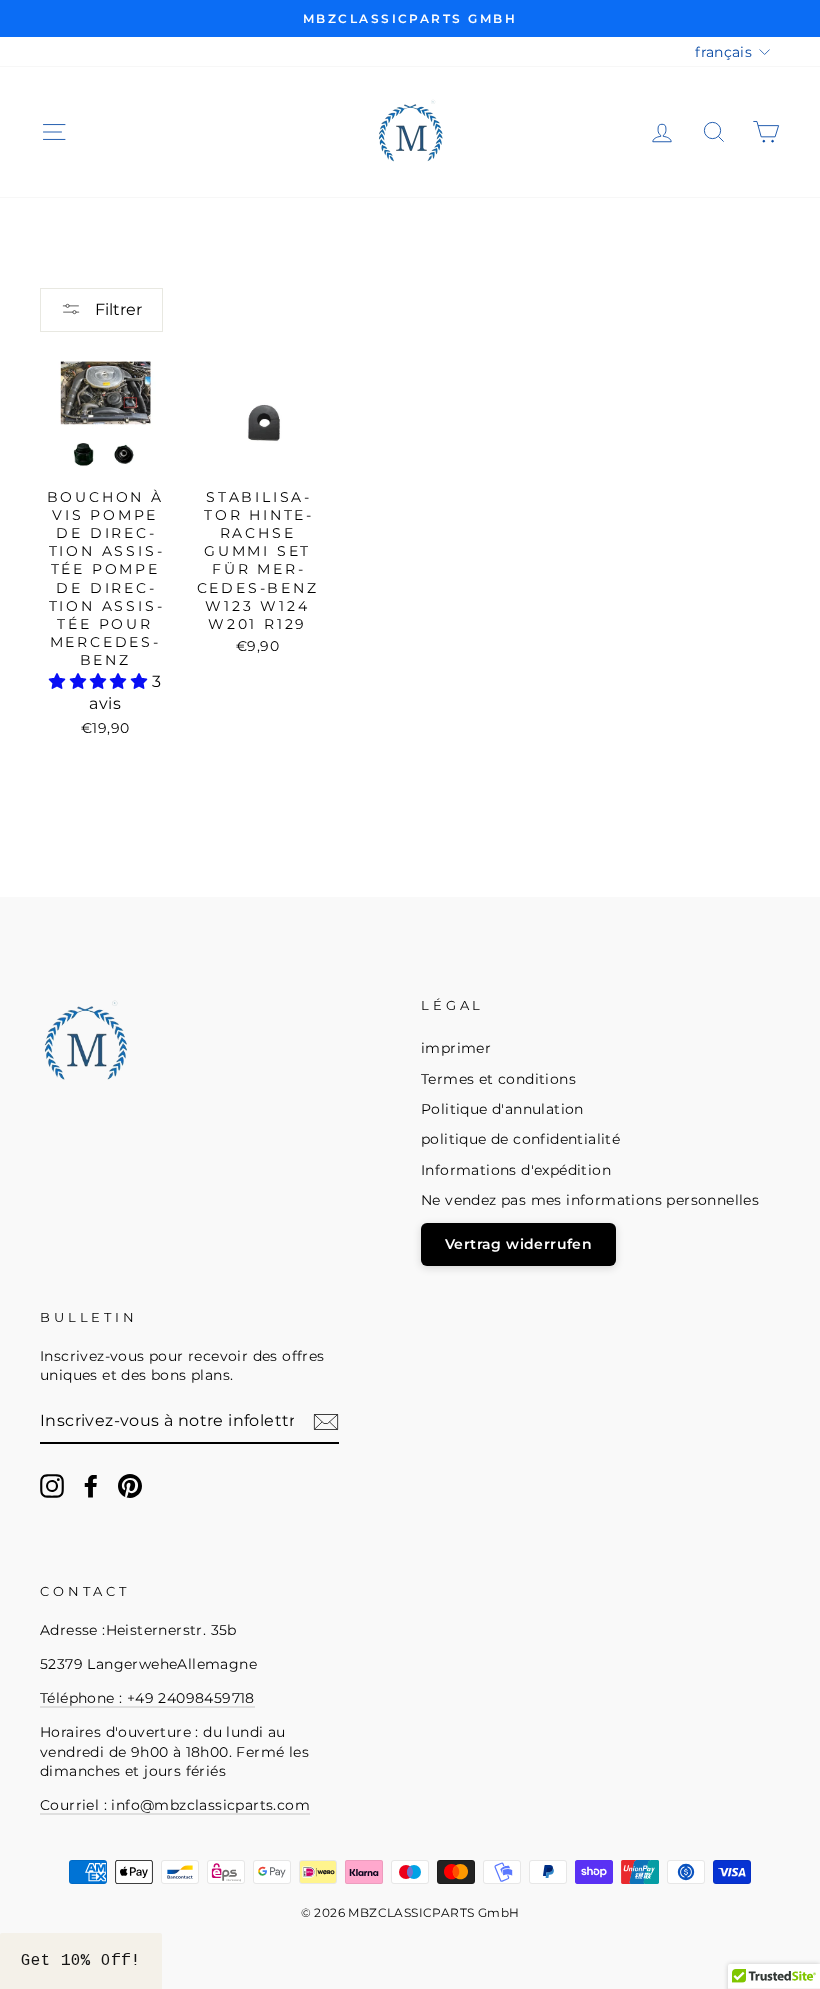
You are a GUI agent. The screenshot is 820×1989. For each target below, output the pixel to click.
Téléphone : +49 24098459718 (147, 1698)
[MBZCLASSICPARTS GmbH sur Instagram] (52, 1486)
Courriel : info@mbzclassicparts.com (175, 1805)
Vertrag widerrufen (518, 1244)
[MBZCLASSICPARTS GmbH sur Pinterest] (130, 1486)
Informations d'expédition (516, 1170)
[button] (100, 681)
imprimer (456, 1048)
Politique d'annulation (502, 1109)
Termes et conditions (498, 1079)
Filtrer (116, 309)
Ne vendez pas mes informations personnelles (590, 1200)
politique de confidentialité (520, 1139)
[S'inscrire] (326, 1422)
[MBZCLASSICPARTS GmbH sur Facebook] (91, 1486)
